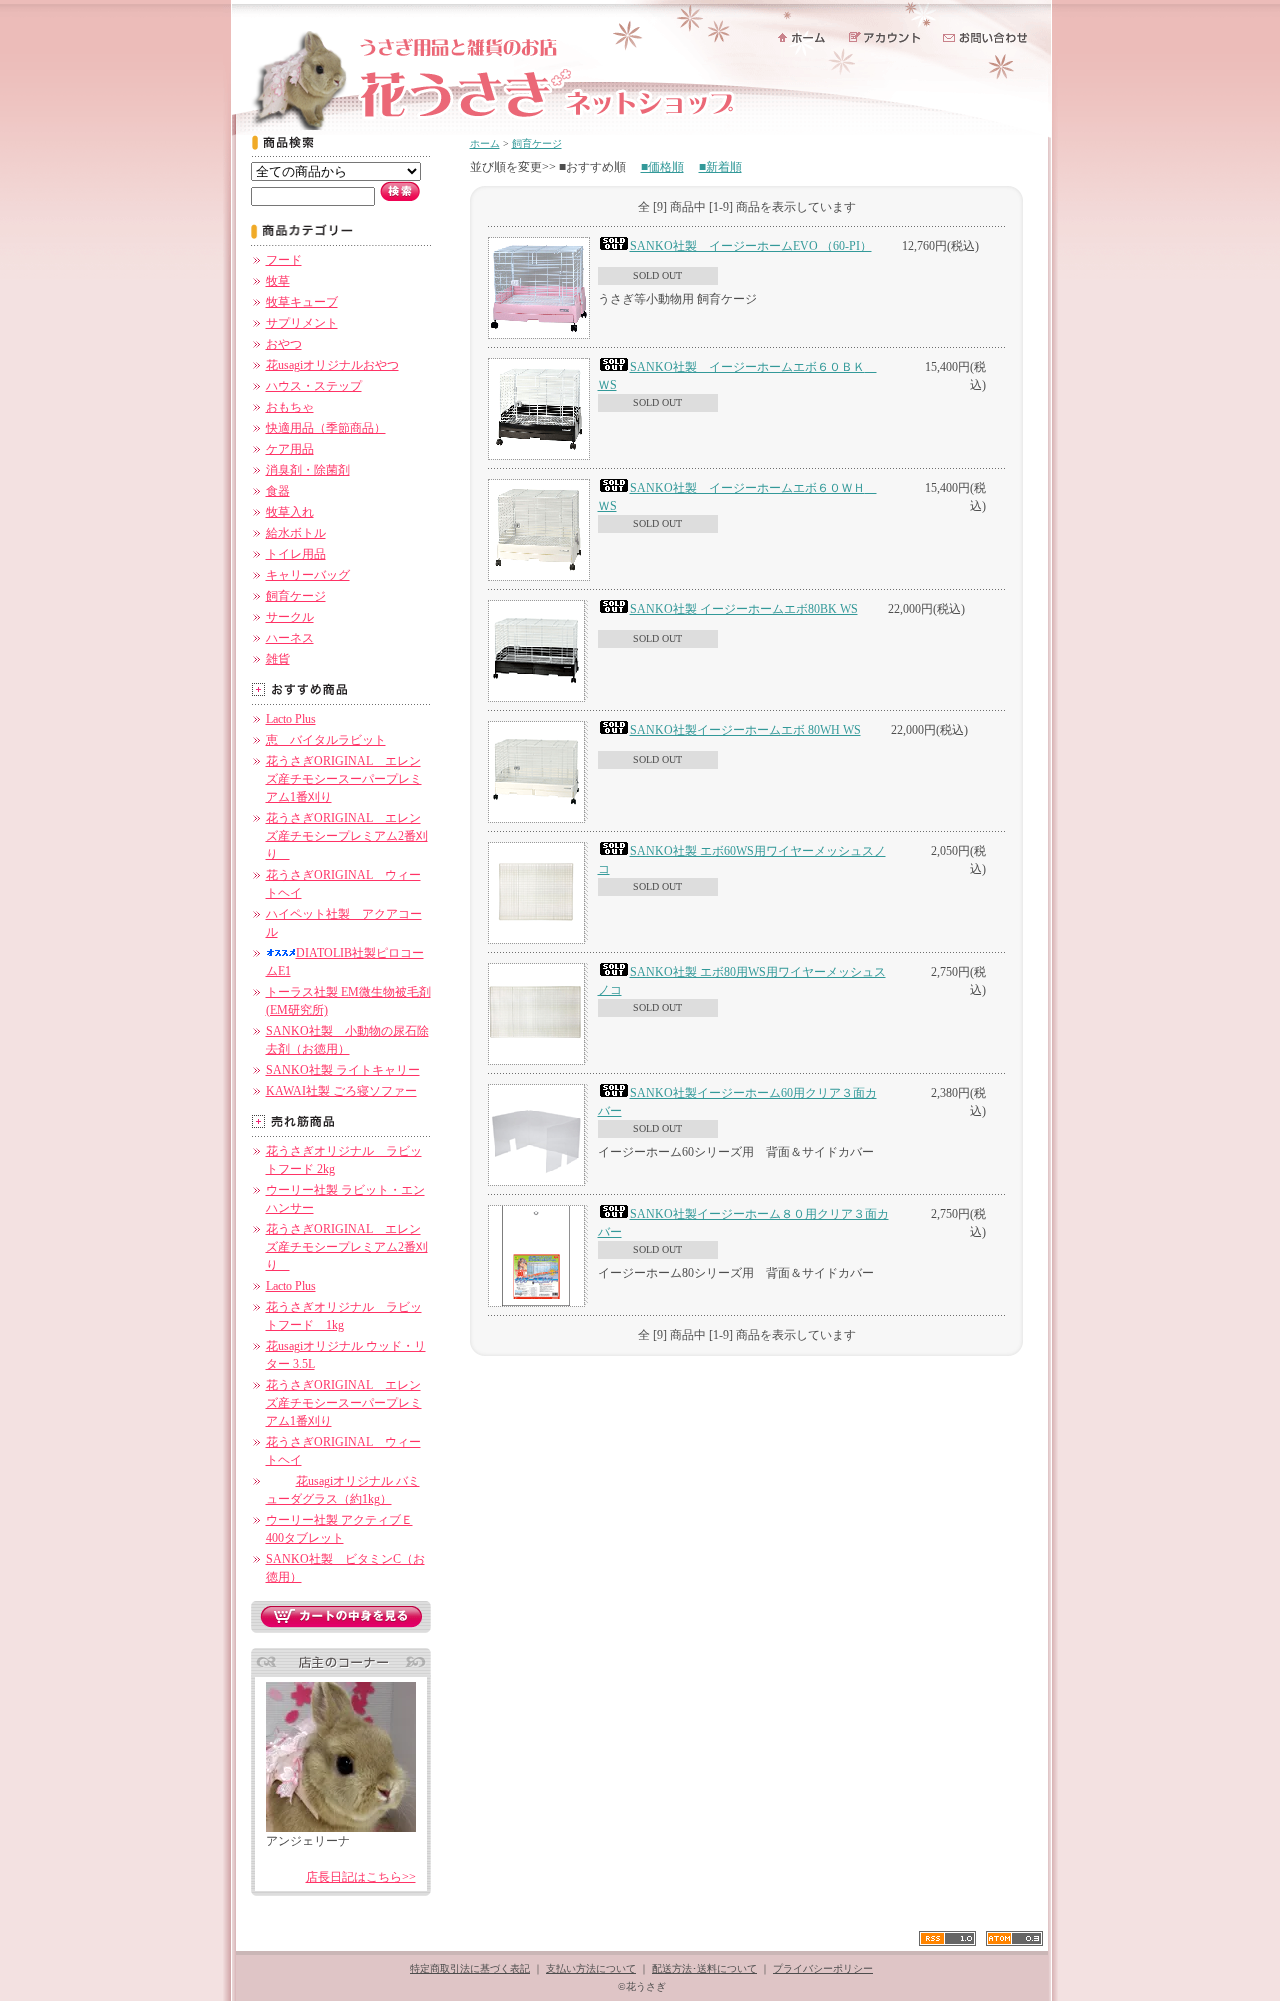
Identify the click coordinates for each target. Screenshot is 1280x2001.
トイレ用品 (296, 554)
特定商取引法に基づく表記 (470, 1968)
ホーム (485, 143)
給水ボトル (296, 533)
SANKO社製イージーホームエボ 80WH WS (745, 730)
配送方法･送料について (704, 1968)
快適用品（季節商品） (326, 428)
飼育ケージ (296, 596)
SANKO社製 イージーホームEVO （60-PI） (751, 246)
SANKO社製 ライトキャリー (343, 1070)
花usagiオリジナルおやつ (332, 365)
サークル (290, 617)
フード (284, 260)
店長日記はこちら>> (361, 1877)
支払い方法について (591, 1968)
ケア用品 (290, 449)
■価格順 (662, 167)
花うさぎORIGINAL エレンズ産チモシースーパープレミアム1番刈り (344, 779)
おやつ (284, 344)
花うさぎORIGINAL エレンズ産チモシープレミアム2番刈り (347, 836)
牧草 (278, 281)
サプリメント (302, 323)
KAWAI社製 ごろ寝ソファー (341, 1091)
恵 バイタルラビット (326, 740)
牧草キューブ (302, 302)
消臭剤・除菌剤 (308, 470)
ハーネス (290, 638)
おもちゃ (290, 407)
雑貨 (278, 659)
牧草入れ (290, 512)
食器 (278, 491)
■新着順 (720, 167)
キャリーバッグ (308, 575)
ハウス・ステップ (314, 386)
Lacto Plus (291, 719)
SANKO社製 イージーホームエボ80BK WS (744, 609)
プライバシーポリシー (823, 1968)
